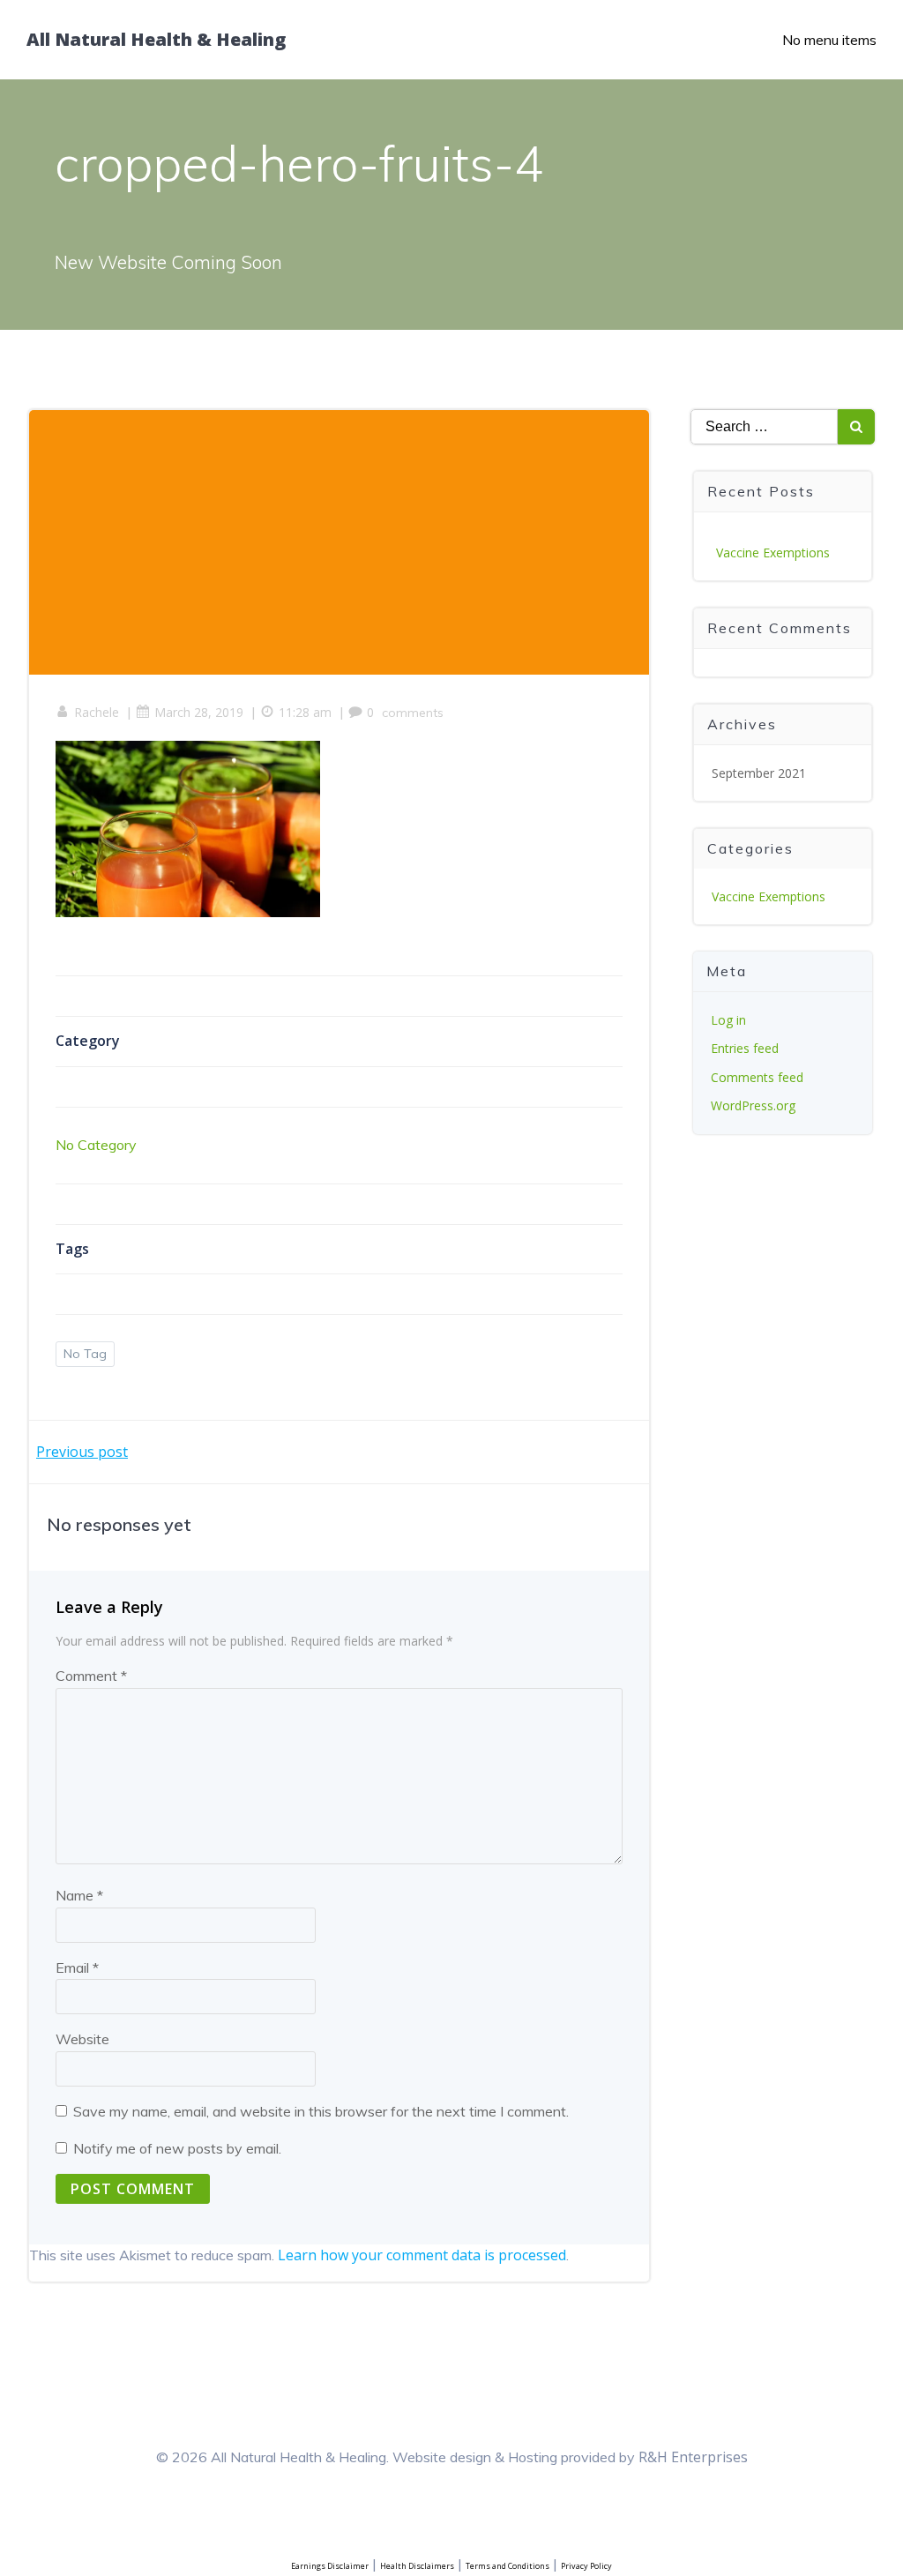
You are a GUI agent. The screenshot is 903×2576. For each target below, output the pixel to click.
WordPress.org (753, 1105)
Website (82, 2039)
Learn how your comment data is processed (422, 2255)
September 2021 (759, 773)
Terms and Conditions (507, 2566)
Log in (728, 1020)
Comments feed (757, 1077)
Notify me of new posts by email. (177, 2148)
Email (77, 1967)
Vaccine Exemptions (773, 553)
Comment (91, 1676)
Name (79, 1895)
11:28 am (305, 712)
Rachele (97, 712)
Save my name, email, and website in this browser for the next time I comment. (321, 2111)
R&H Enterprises (693, 2457)
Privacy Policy (586, 2566)
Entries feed (745, 1048)
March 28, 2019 (199, 712)
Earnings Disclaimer (330, 2566)
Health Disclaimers (417, 2566)
